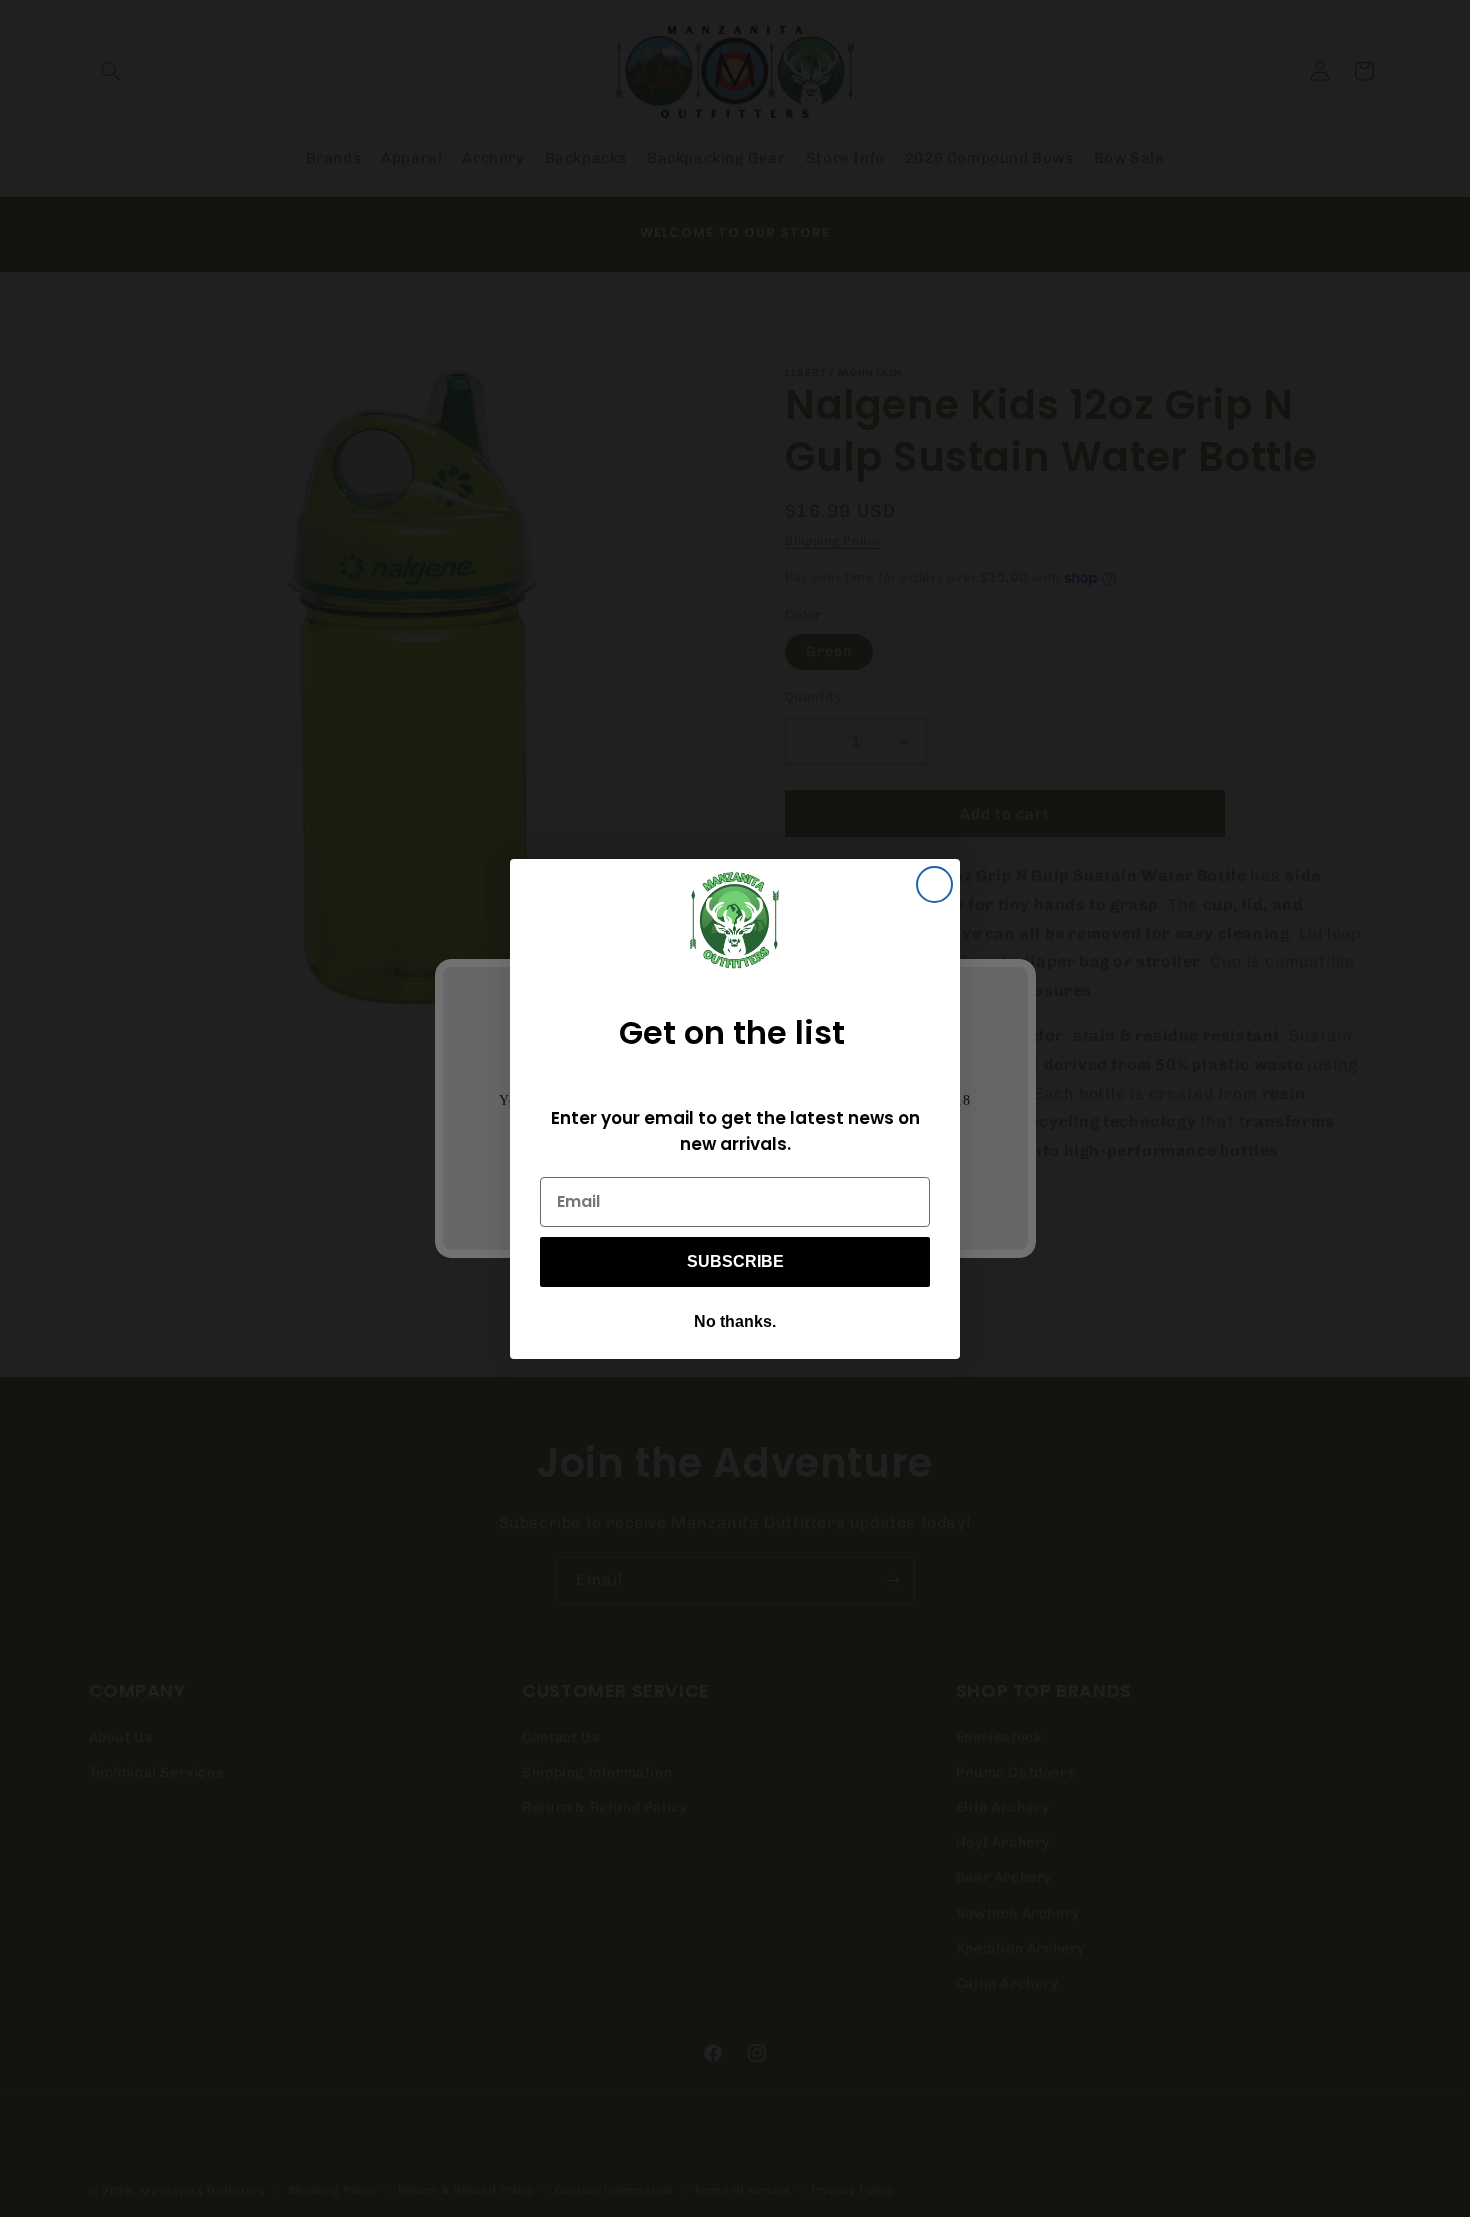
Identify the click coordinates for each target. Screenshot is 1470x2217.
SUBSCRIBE (735, 1261)
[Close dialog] (934, 884)
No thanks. (735, 1321)
